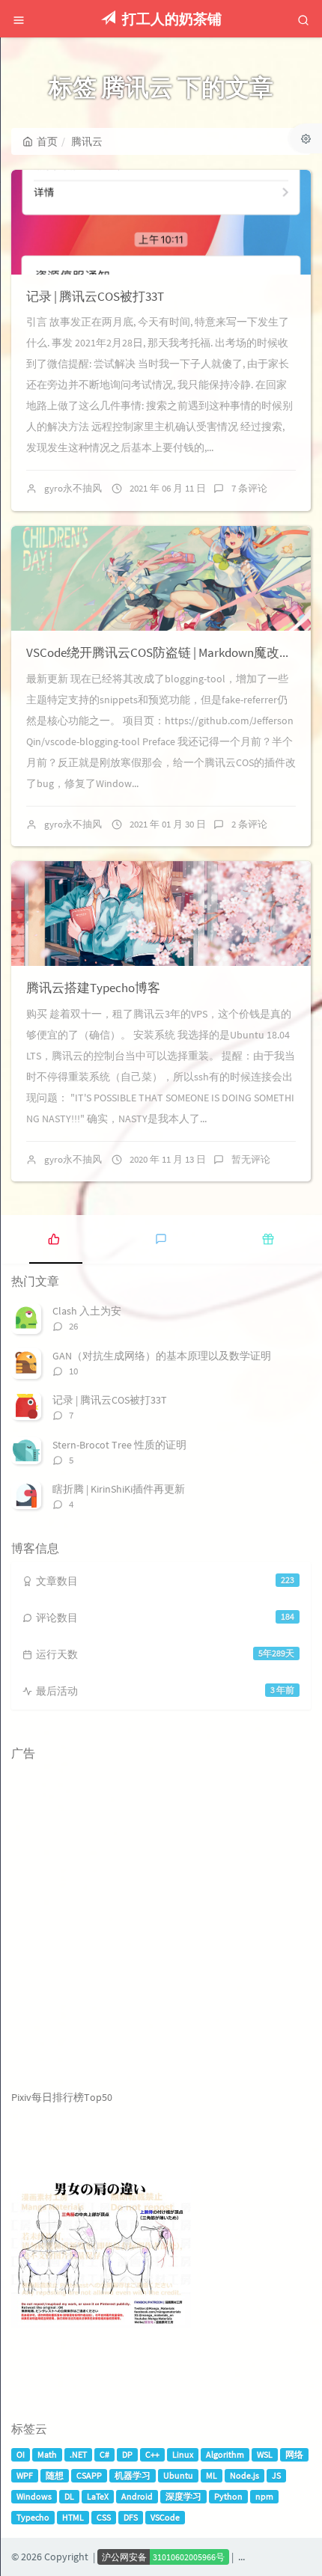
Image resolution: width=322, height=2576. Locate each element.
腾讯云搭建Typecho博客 (93, 988)
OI (21, 2454)
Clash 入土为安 (87, 1311)
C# (104, 2454)
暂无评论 (251, 1159)
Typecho (33, 2517)
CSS (104, 2517)
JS (276, 2475)
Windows (34, 2496)
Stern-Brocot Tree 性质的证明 (119, 1445)
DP (127, 2454)
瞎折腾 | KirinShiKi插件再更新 (119, 1489)
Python (228, 2496)
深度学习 (183, 2496)
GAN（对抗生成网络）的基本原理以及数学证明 (162, 1356)
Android (137, 2496)
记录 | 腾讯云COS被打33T (95, 296)
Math (47, 2454)
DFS (131, 2517)
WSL (265, 2454)
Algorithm (225, 2454)
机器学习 (133, 2475)
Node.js (244, 2475)
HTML (73, 2517)
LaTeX (98, 2496)
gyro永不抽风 (73, 488)
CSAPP (89, 2475)
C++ (152, 2454)
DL (69, 2496)
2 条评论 (249, 824)
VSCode (165, 2517)
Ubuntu (178, 2475)
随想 (55, 2475)
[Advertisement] (161, 1929)
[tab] (54, 1237)
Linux (183, 2454)
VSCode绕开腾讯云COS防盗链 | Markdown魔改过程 (165, 652)
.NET (78, 2454)
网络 (294, 2454)
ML (212, 2475)
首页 (47, 141)
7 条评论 (249, 488)
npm (264, 2496)
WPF (25, 2475)
